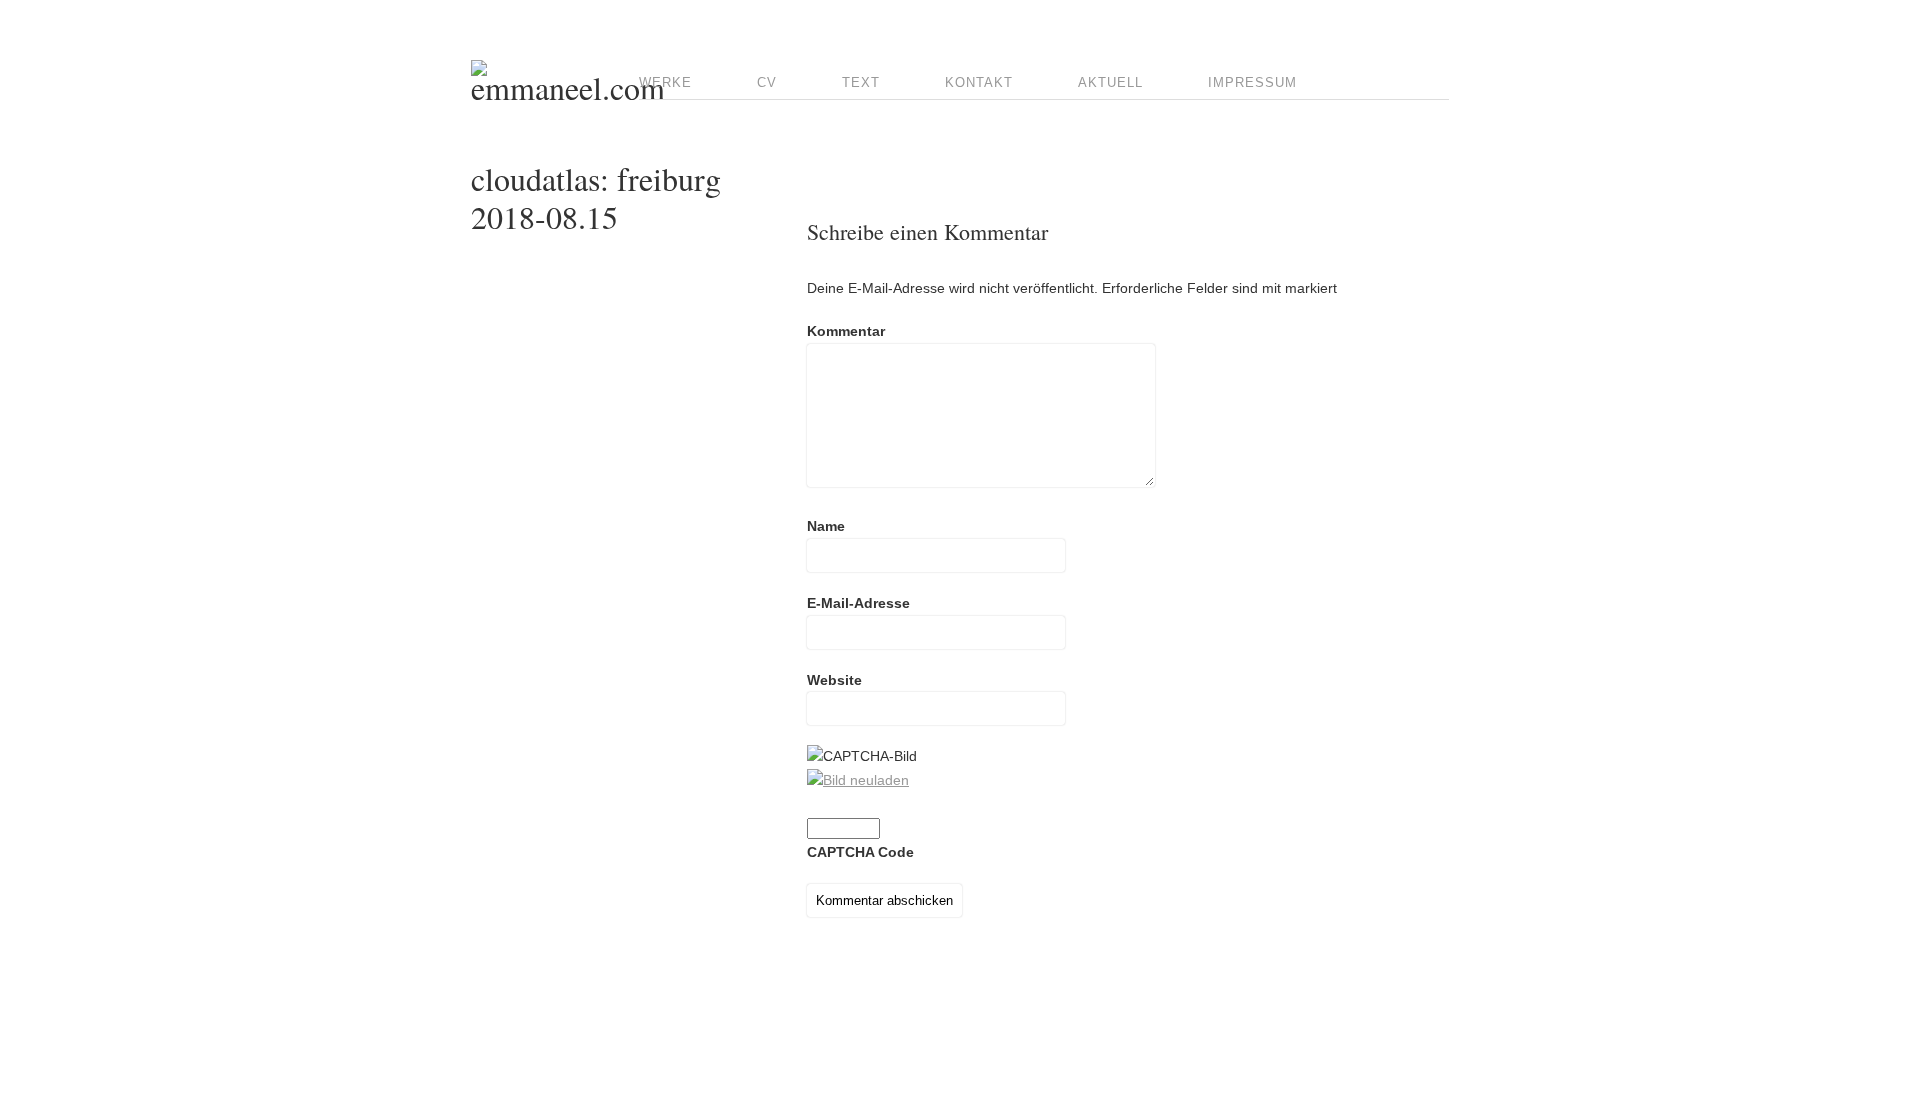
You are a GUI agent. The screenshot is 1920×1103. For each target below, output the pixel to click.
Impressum (1252, 82)
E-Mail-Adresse (858, 603)
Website (834, 680)
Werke (665, 82)
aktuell (1110, 82)
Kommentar (846, 331)
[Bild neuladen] (858, 780)
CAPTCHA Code (860, 852)
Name (826, 526)
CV (767, 82)
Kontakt (979, 82)
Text (861, 82)
